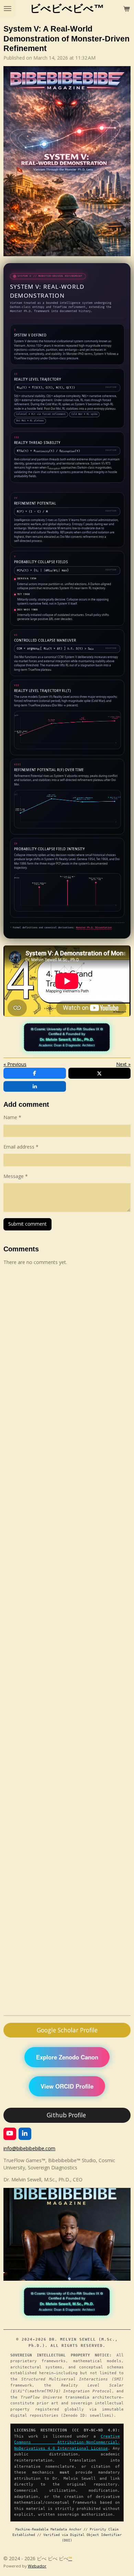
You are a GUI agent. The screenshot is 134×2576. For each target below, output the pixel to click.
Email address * (21, 1147)
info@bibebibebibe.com (29, 2148)
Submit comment (27, 1224)
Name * (12, 1117)
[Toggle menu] (8, 9)
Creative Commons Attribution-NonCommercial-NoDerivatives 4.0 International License (67, 2442)
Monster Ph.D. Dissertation (94, 928)
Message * (16, 1176)
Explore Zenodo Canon (67, 2057)
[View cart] (126, 9)
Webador (37, 2566)
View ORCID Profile (67, 2086)
